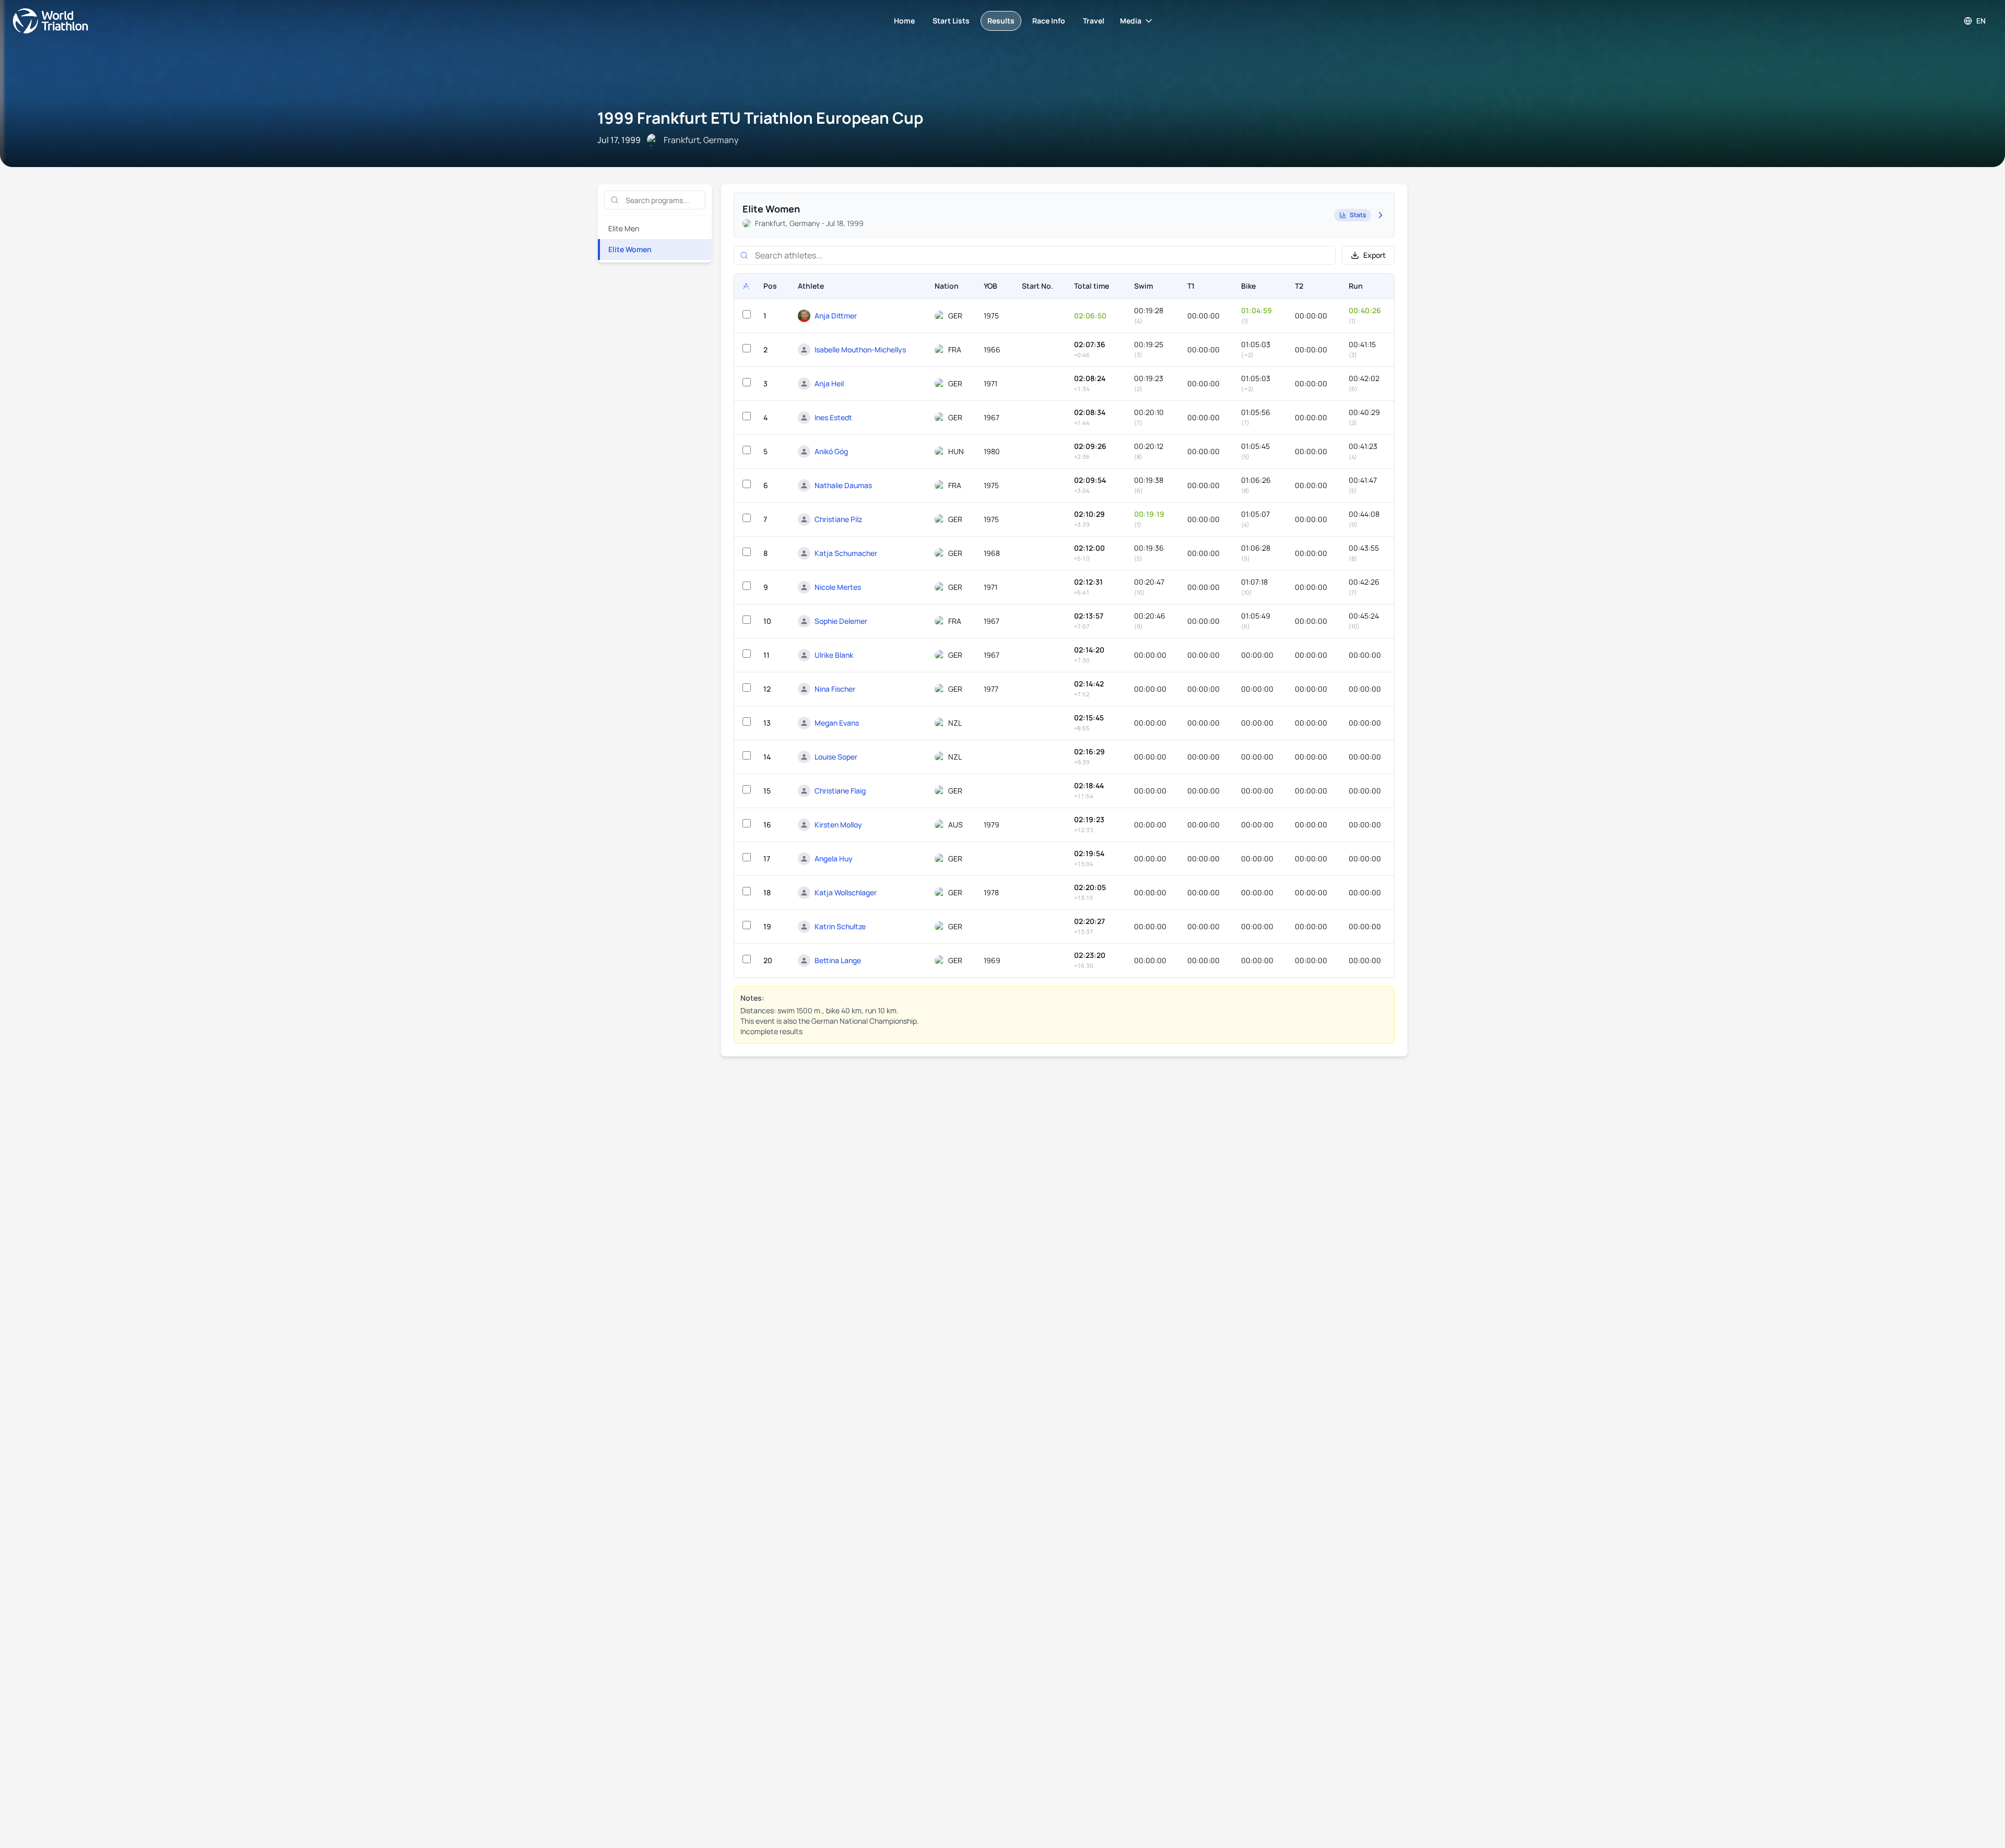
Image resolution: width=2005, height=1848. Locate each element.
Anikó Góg (831, 451)
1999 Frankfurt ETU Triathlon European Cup (760, 118)
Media (1131, 21)
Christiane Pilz (838, 519)
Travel (1094, 21)
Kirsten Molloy (838, 825)
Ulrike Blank (834, 655)
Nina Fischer (835, 689)
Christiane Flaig (840, 791)
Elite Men (624, 228)
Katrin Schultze (840, 926)
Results (1001, 21)
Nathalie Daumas (843, 485)
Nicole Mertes (838, 587)
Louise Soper (836, 757)
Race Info (1049, 21)
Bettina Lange (838, 960)
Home (904, 21)
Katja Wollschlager (846, 892)
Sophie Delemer (841, 621)
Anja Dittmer (836, 316)
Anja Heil (829, 383)
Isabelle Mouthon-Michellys (860, 350)
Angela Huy (834, 858)
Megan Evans (837, 723)
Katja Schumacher (846, 553)
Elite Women (630, 249)
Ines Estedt (833, 417)
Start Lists (951, 21)
